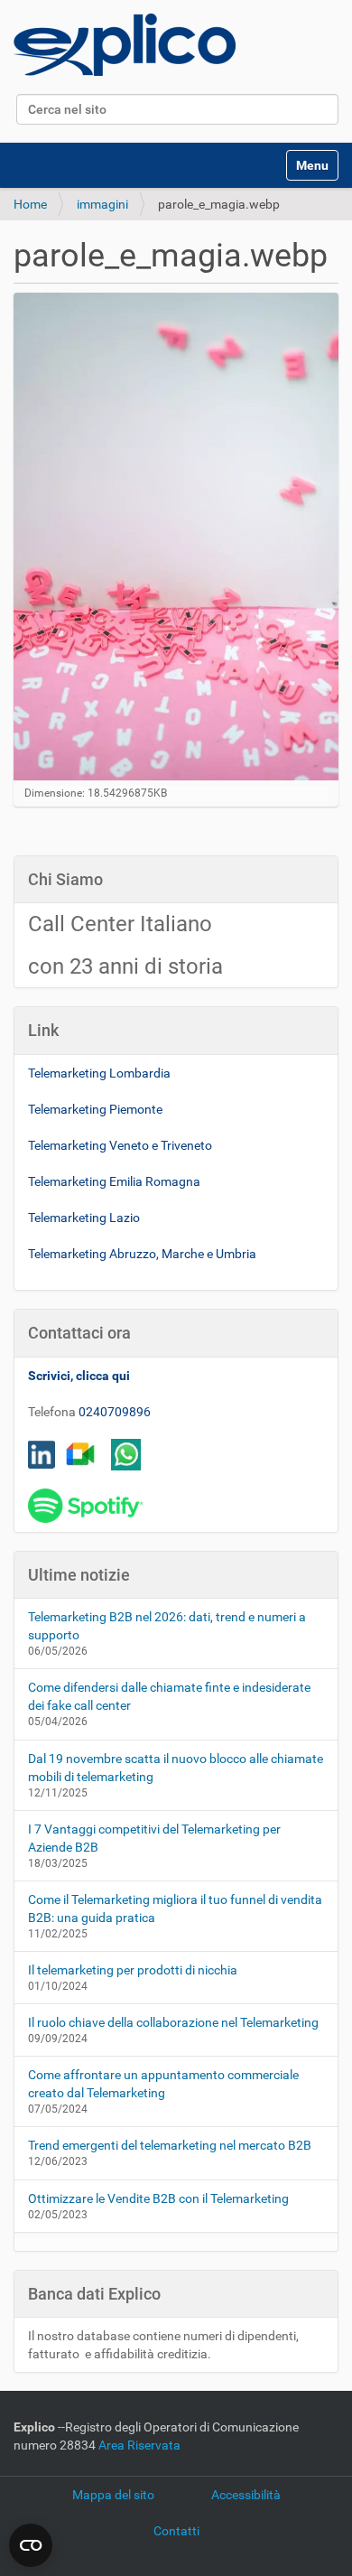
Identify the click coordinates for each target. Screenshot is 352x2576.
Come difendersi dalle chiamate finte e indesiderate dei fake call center (169, 1696)
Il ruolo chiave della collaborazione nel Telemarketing (173, 2022)
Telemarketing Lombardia (99, 1073)
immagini (102, 204)
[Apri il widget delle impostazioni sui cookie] (31, 2545)
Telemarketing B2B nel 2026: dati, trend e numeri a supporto (167, 1626)
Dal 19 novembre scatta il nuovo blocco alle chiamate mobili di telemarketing (176, 1768)
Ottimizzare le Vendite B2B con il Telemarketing (158, 2198)
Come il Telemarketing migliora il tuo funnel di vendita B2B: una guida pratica (175, 1909)
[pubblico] (125, 45)
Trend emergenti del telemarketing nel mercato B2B (170, 2145)
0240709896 (115, 1412)
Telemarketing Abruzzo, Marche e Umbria (142, 1254)
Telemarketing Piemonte (95, 1109)
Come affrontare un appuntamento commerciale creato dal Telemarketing (163, 2084)
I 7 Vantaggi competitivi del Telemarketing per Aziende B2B (154, 1838)
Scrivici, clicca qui (79, 1376)
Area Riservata (139, 2445)
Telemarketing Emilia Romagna (114, 1181)
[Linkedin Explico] (42, 1453)
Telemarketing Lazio (84, 1218)
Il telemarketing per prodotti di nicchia (133, 1970)
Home (30, 204)
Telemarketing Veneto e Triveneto (120, 1145)
